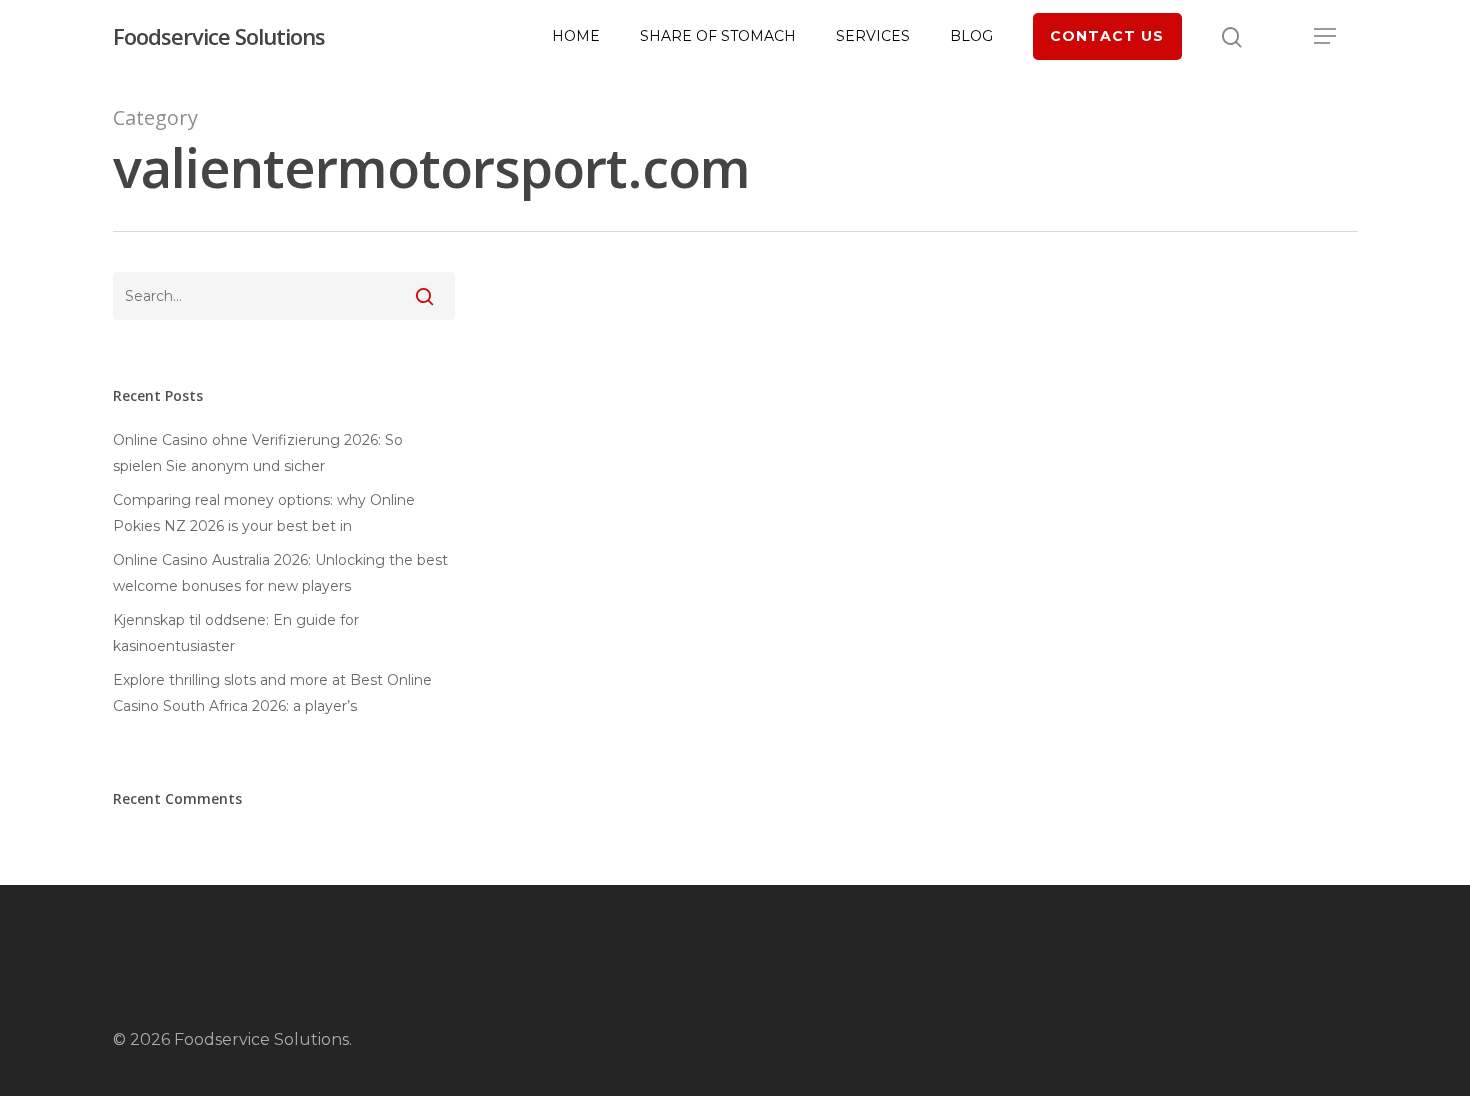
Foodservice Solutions (219, 36)
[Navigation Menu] (1326, 36)
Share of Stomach (718, 36)
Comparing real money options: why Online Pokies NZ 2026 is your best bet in (264, 513)
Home (576, 36)
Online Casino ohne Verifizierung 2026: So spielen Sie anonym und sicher (258, 453)
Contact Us (1107, 36)
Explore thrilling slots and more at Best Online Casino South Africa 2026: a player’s (272, 693)
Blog (971, 36)
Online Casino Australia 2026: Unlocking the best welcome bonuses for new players (280, 573)
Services (873, 36)
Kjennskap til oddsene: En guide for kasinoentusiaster (236, 633)
